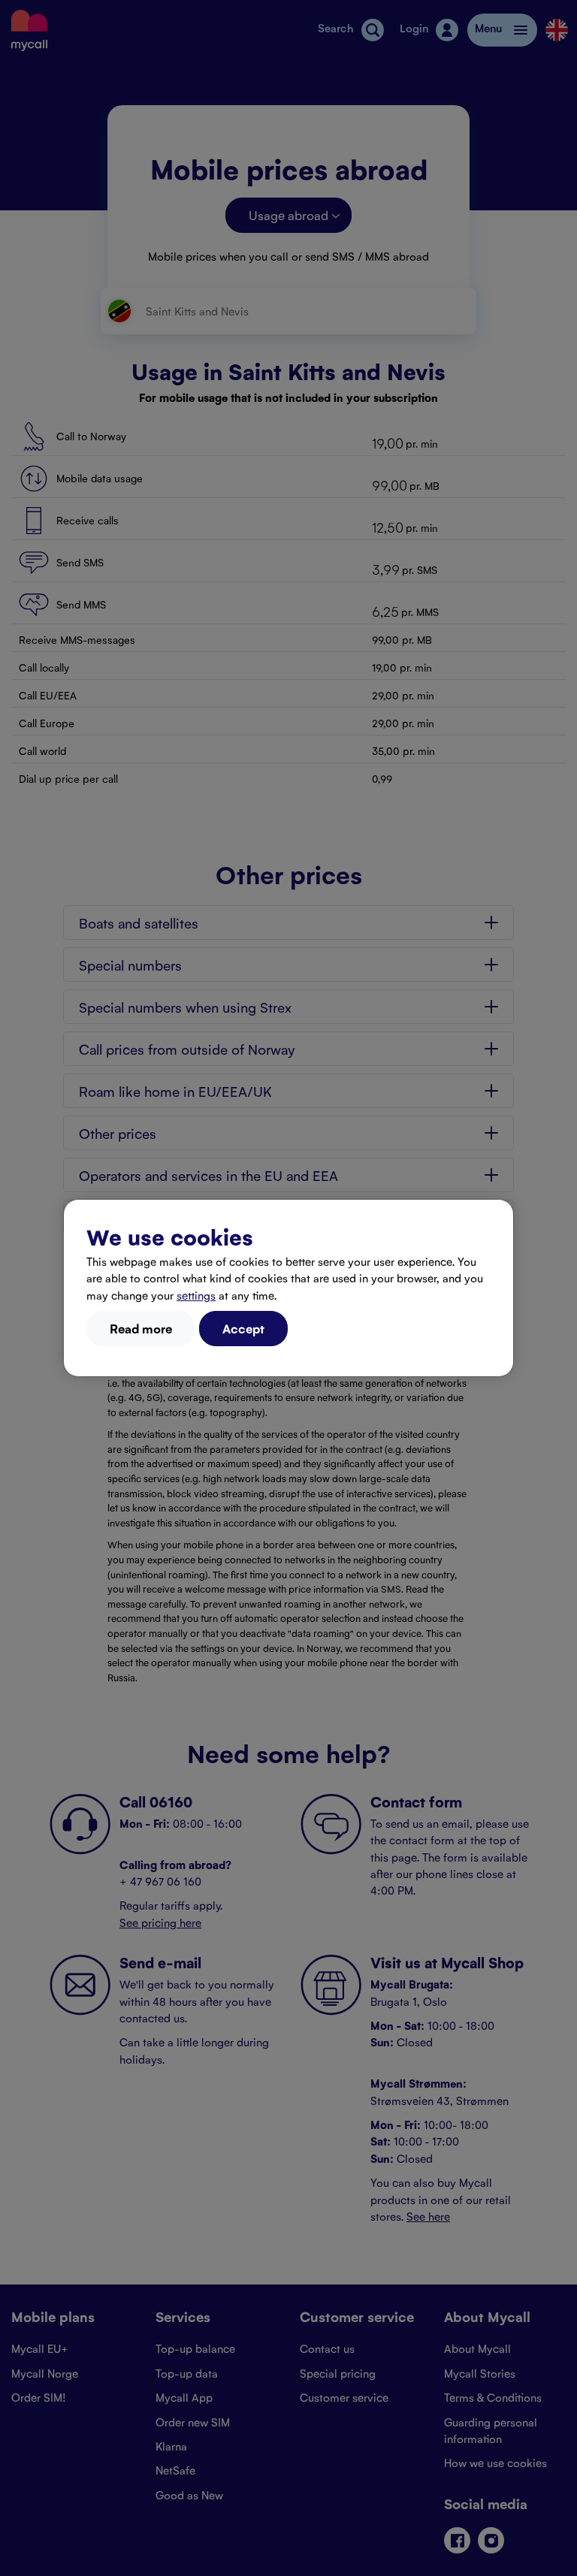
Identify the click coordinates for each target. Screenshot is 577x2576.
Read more (141, 1328)
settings (196, 1295)
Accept (243, 1328)
